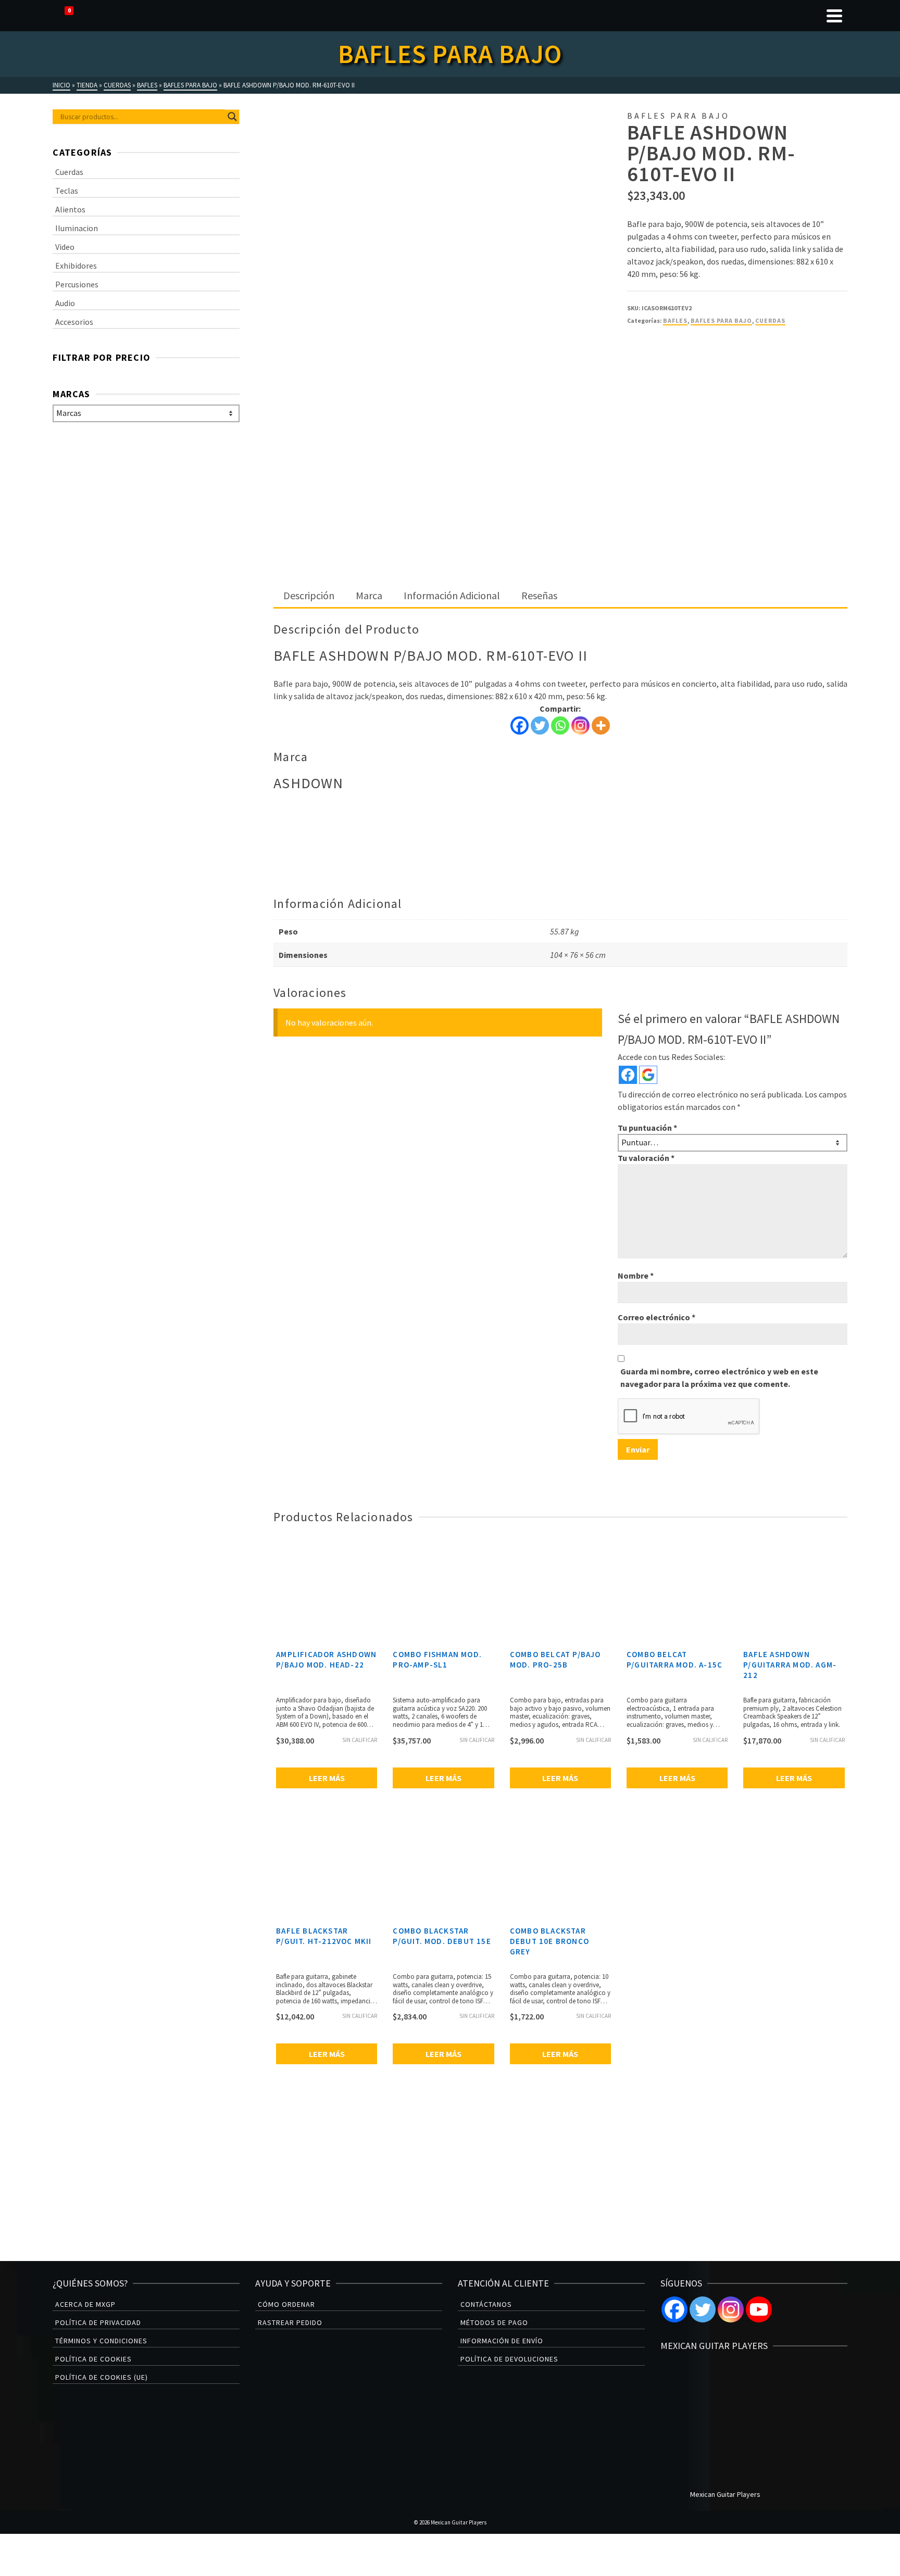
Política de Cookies (93, 2359)
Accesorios (74, 322)
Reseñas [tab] (539, 595)
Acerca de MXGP (85, 2304)
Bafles (675, 320)
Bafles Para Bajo (721, 320)
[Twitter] (540, 725)
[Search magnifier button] (232, 117)
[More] (601, 725)
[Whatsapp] (560, 725)
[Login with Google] (648, 1075)
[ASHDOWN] (666, 374)
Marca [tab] (369, 595)
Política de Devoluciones (509, 2359)
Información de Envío (502, 2341)
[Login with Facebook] (628, 1075)
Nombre (636, 1276)
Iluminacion (77, 228)
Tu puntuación (647, 1128)
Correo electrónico (657, 1317)
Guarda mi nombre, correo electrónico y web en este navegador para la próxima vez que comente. (719, 1378)
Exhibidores (76, 266)
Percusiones (77, 284)
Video (65, 247)
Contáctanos (486, 2304)
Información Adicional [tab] (452, 595)
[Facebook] (520, 725)
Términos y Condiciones (101, 2341)
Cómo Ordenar (286, 2304)
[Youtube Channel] (759, 2309)
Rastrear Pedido (290, 2322)
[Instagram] (580, 725)
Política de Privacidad (98, 2322)
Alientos (70, 209)
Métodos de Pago (494, 2322)
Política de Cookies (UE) (102, 2377)
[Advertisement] (560, 507)
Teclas (67, 191)
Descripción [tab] (309, 595)
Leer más (327, 1778)
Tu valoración (646, 1158)
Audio (65, 303)
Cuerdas (770, 320)
